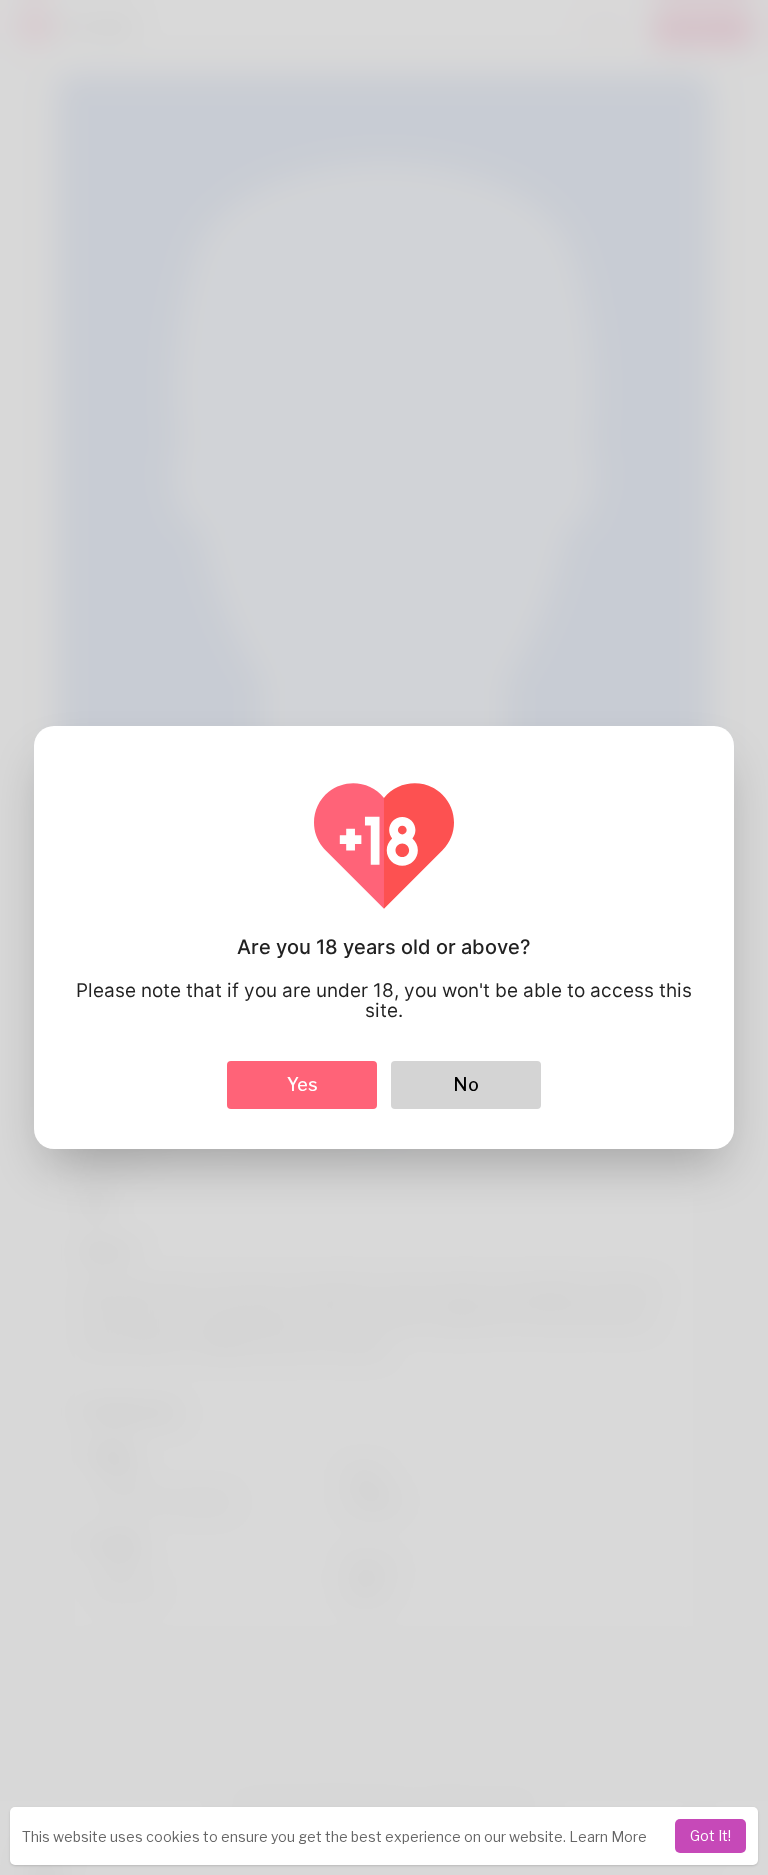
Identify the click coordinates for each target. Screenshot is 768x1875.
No (466, 1084)
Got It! (710, 1835)
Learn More (608, 1836)
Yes (302, 1084)
